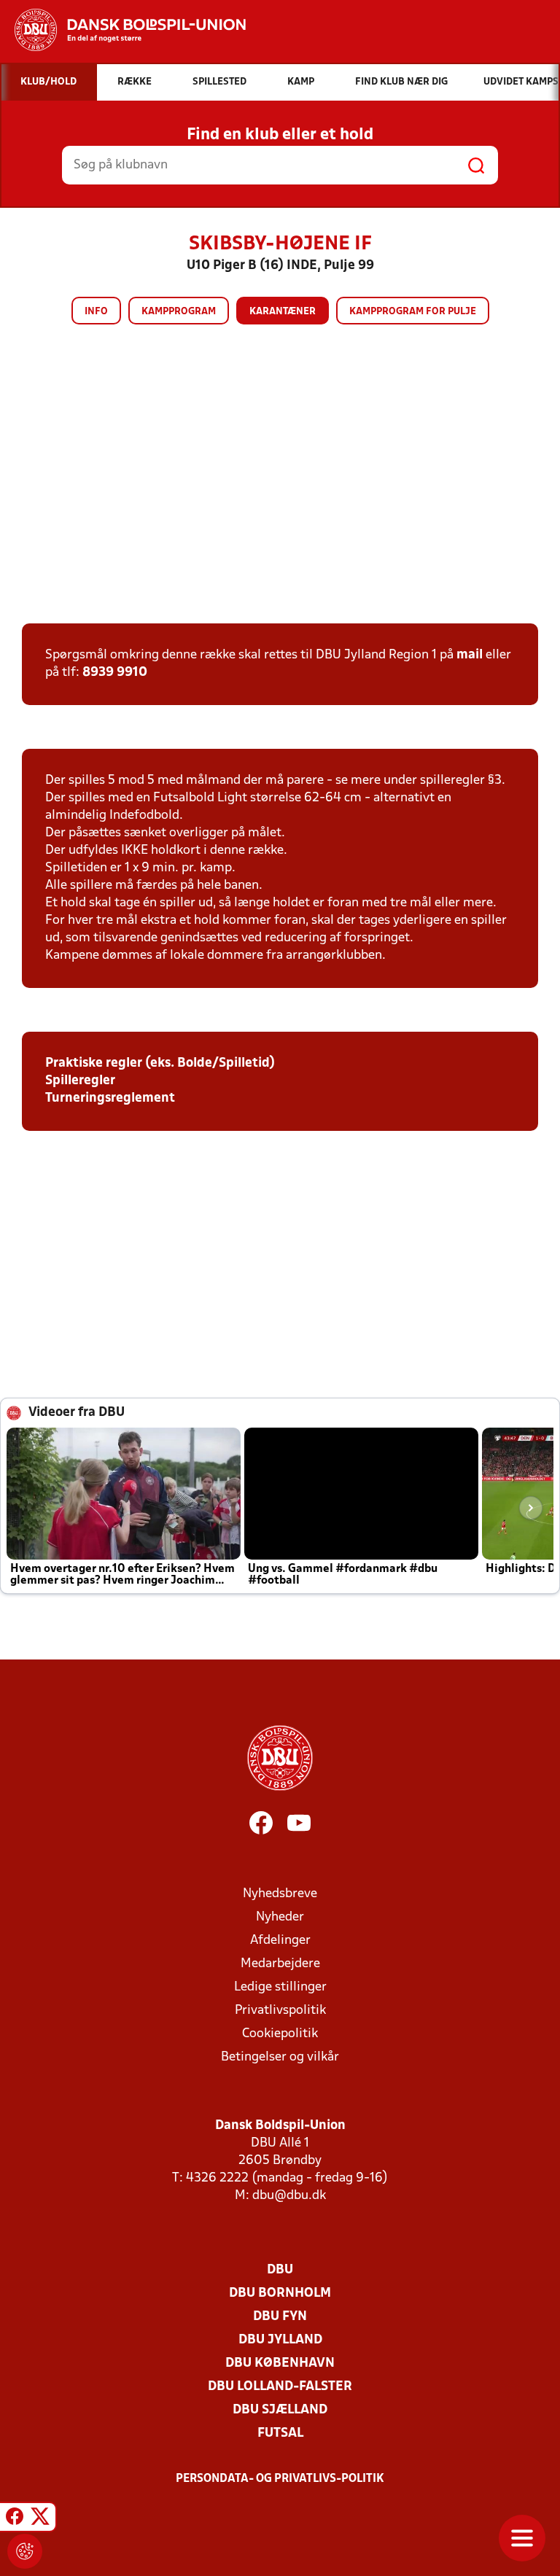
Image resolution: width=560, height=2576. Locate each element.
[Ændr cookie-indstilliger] (25, 2551)
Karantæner (283, 312)
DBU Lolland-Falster (280, 2387)
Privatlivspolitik (280, 2011)
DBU (280, 2270)
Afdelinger (280, 1941)
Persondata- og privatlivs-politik (280, 2479)
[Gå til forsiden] (123, 30)
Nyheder (280, 1917)
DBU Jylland (280, 2340)
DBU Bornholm (280, 2293)
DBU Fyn (280, 2317)
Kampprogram (179, 312)
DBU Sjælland (280, 2410)
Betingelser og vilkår (280, 2057)
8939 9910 (115, 673)
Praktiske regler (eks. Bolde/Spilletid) (160, 1063)
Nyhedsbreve (280, 1894)
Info (96, 312)
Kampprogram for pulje (413, 312)
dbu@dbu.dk (289, 2196)
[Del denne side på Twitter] (40, 2519)
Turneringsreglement (110, 1098)
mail (470, 655)
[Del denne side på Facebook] (15, 2519)
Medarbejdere (280, 1964)
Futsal (280, 2433)
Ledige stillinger (280, 1987)
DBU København (280, 2363)
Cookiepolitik (280, 2034)
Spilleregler (80, 1081)
